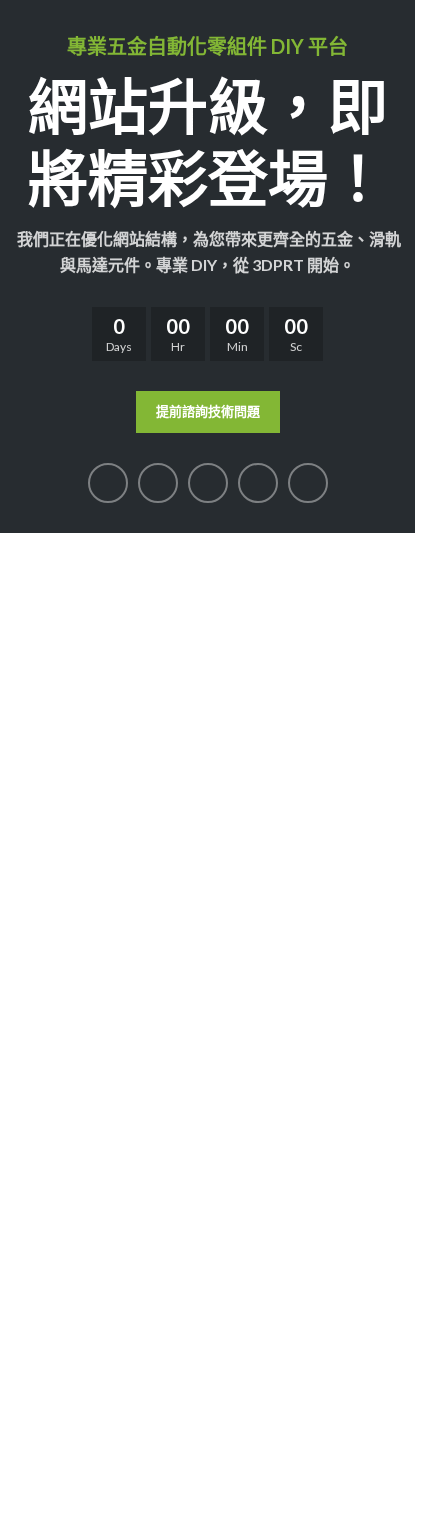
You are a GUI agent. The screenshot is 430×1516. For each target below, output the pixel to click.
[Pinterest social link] (208, 483)
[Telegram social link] (308, 483)
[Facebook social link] (108, 483)
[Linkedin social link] (258, 483)
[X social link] (158, 483)
